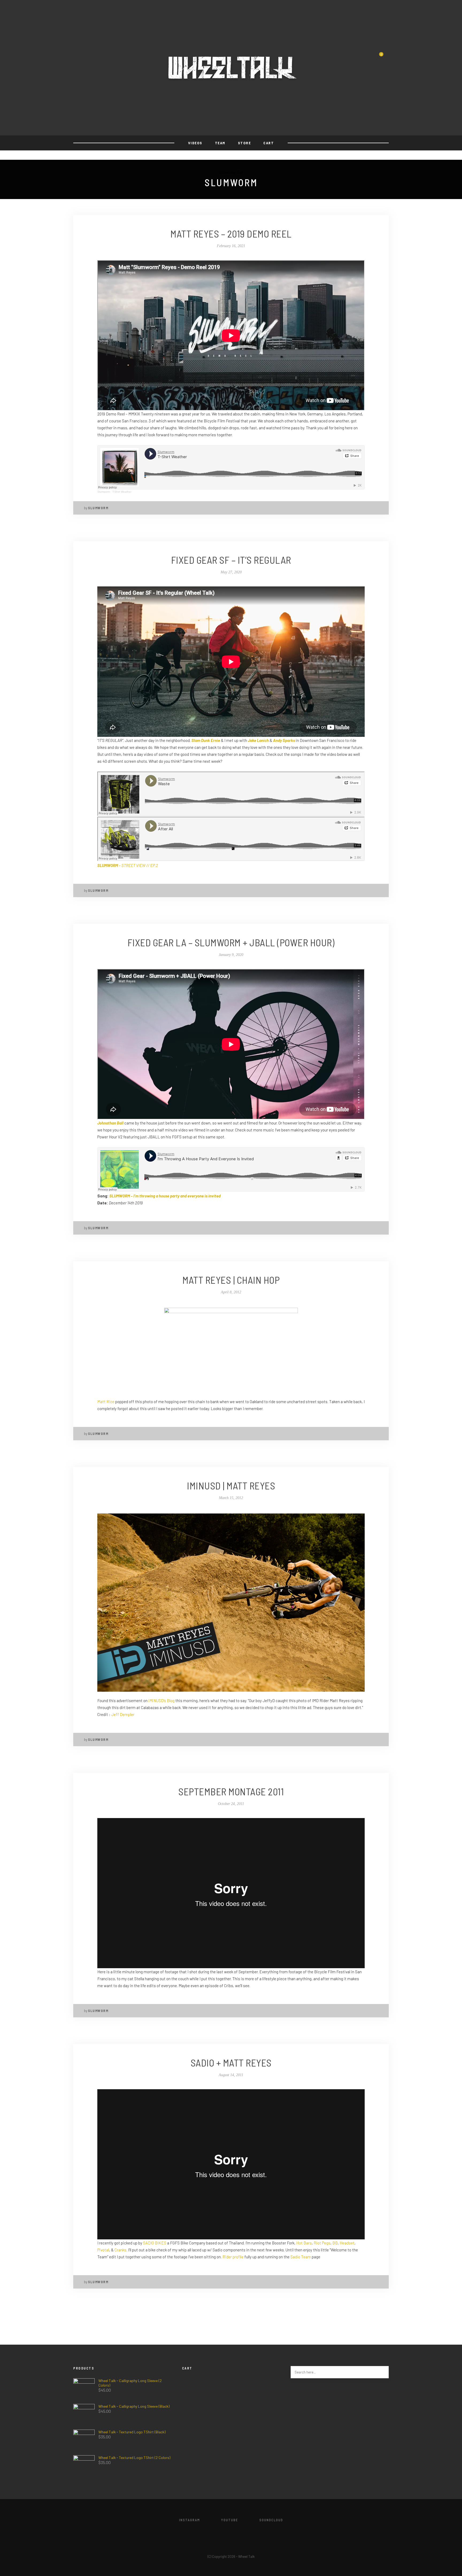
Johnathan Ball (110, 1123)
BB (335, 2243)
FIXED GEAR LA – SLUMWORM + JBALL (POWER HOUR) (231, 942)
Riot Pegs (322, 2243)
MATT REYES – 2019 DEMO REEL (231, 234)
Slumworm (104, 492)
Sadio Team (301, 2257)
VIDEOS (195, 143)
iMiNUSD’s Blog (161, 1701)
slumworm (98, 508)
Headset (347, 2243)
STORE (245, 143)
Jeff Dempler (123, 1714)
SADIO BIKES (154, 2243)
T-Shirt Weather (122, 492)
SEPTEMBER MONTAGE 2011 (231, 1791)
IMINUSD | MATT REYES (231, 1485)
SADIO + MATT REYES (231, 2063)
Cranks (120, 2250)
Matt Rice (106, 1402)
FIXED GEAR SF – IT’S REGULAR (231, 560)
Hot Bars (304, 2243)
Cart (269, 143)
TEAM (220, 143)
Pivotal (103, 2250)
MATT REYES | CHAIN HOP (231, 1280)
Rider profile (233, 2257)
